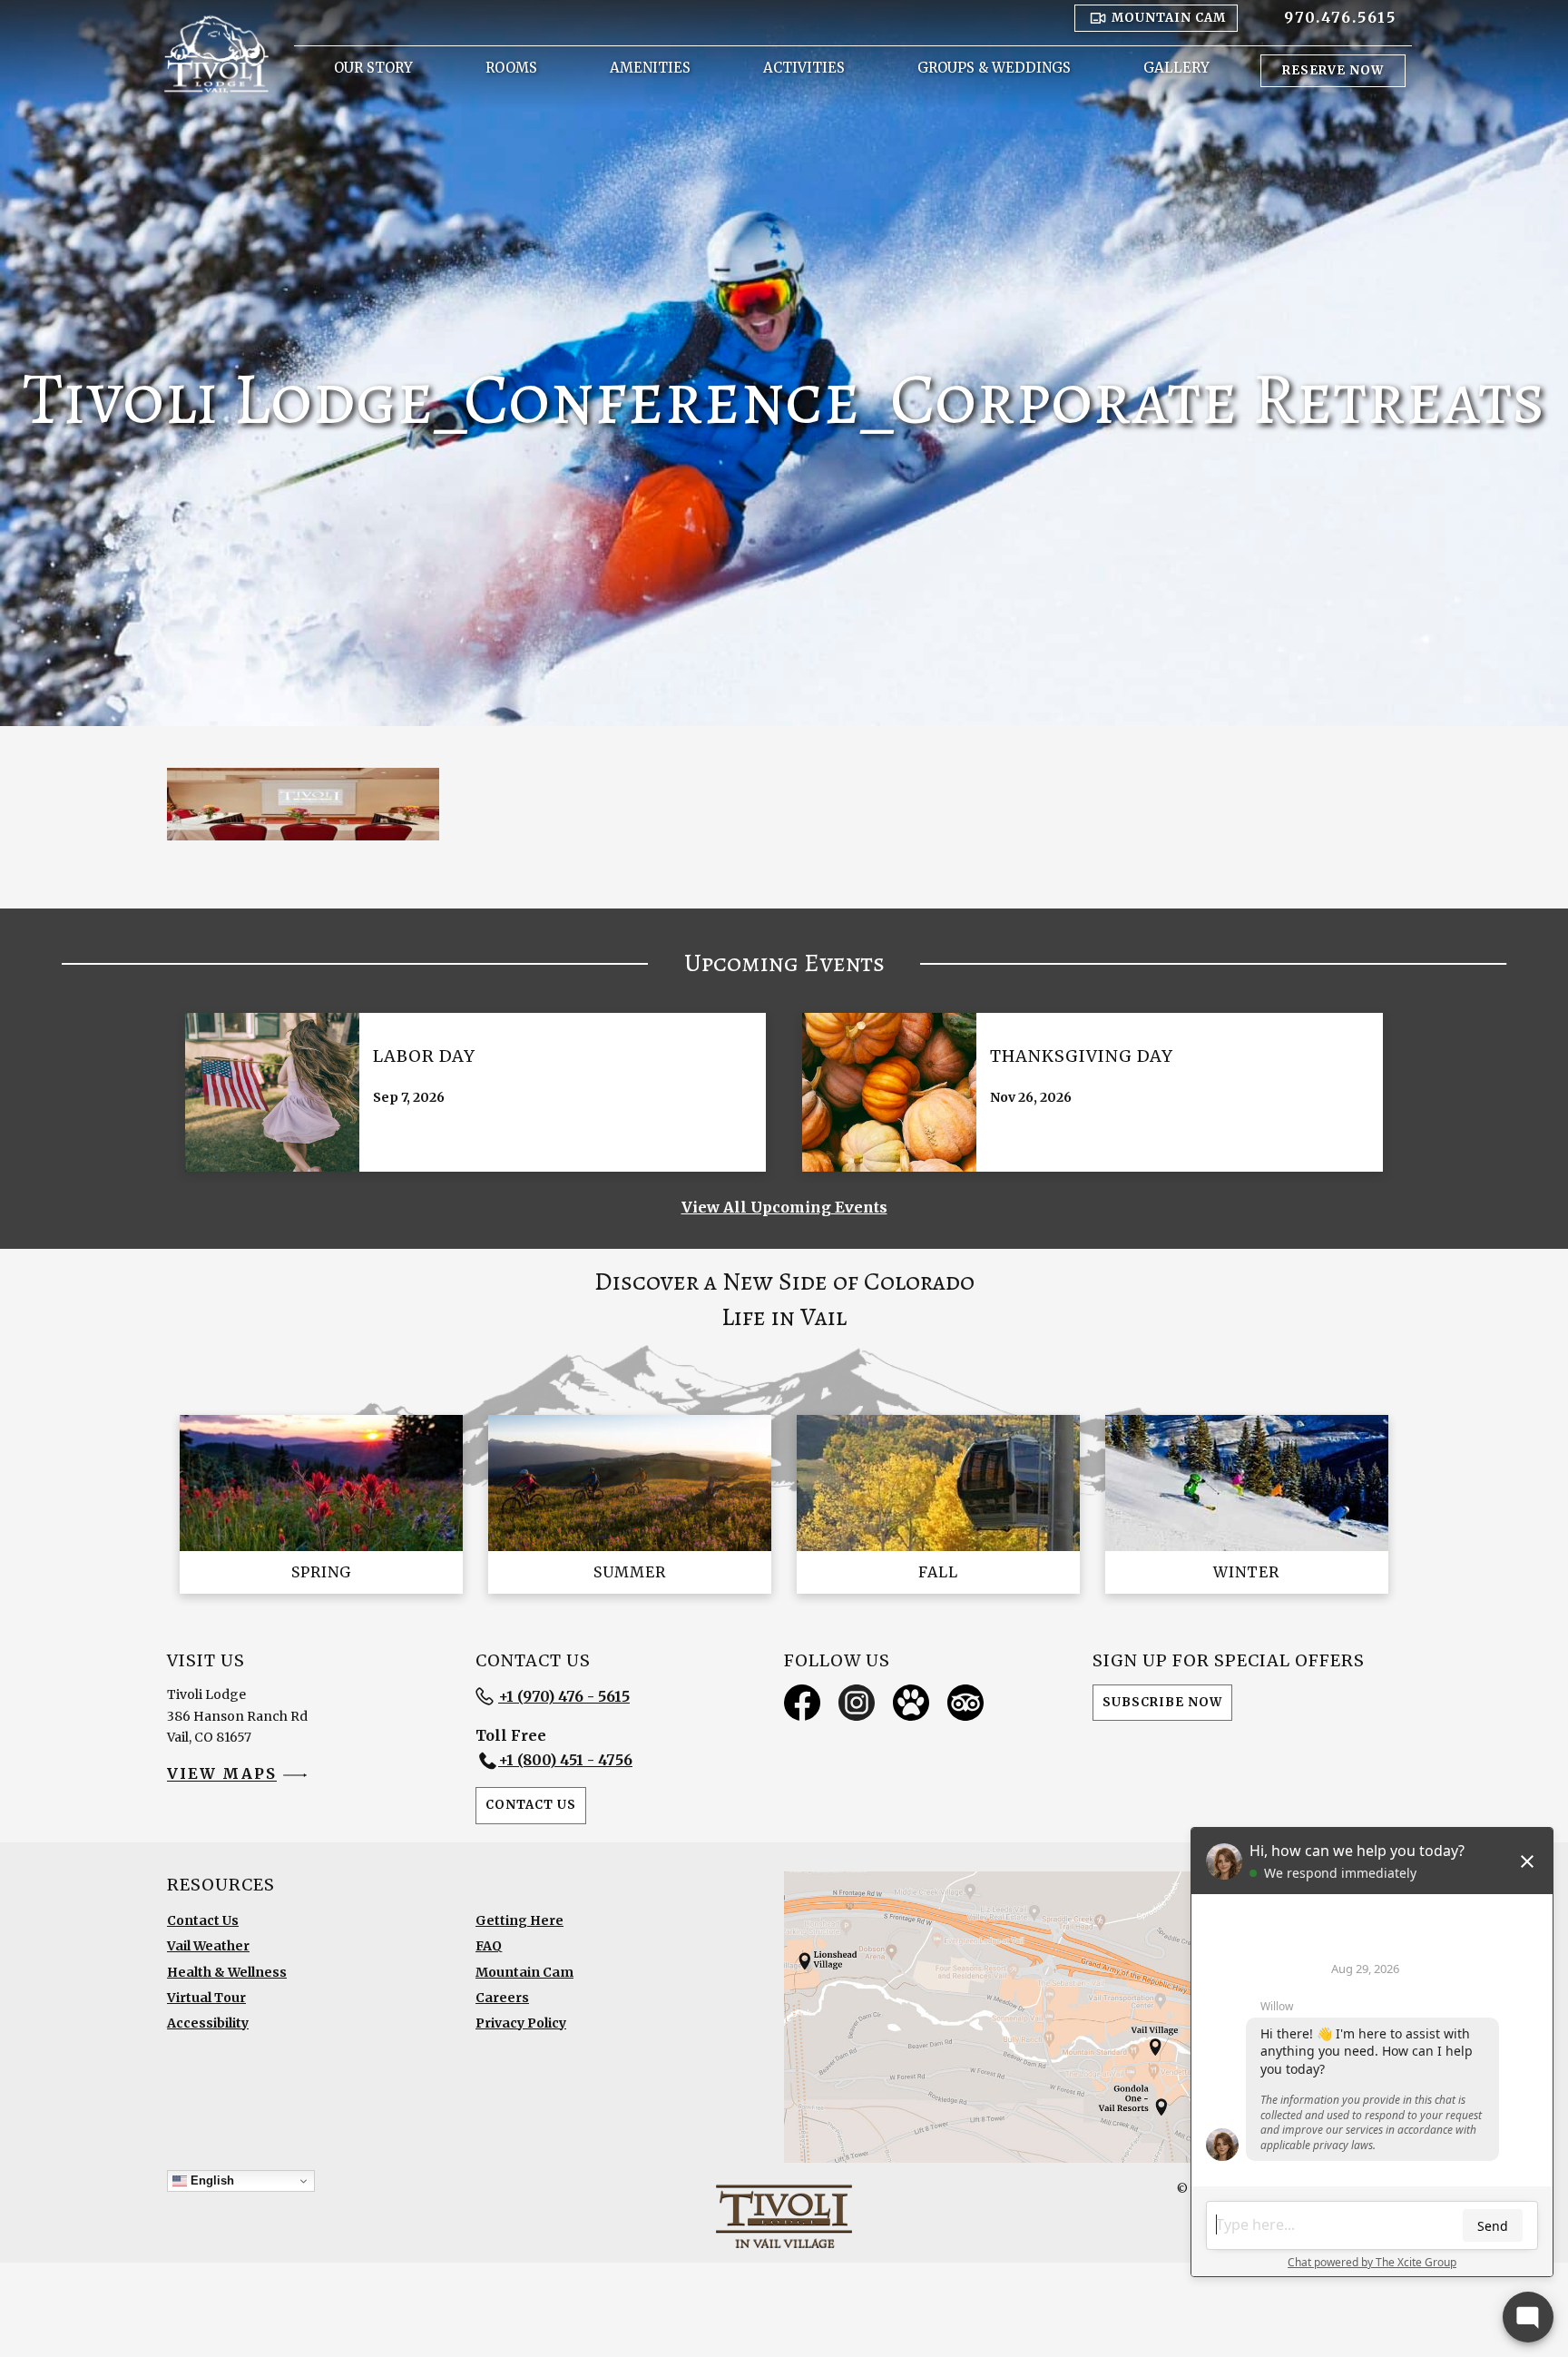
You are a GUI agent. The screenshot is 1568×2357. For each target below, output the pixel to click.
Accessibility (208, 2023)
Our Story (373, 68)
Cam (1169, 18)
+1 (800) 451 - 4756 (565, 1760)
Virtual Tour (206, 1998)
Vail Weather (208, 1946)
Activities (804, 68)
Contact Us (531, 1805)
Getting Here (519, 1920)
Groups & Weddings (994, 68)
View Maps (222, 1774)
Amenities (650, 68)
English (211, 2180)
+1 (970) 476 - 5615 (564, 1696)
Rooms (511, 68)
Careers (502, 1998)
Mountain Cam (524, 1972)
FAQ (489, 1946)
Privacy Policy (521, 2023)
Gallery (1176, 68)
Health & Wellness (227, 1972)
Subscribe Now (1162, 1702)
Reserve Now (1333, 70)
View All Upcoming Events (784, 1207)
